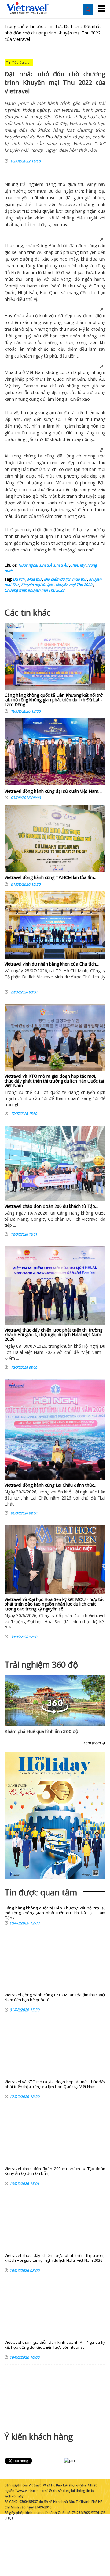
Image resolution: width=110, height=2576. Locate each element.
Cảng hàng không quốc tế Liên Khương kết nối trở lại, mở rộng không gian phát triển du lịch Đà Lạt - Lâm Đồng (54, 700)
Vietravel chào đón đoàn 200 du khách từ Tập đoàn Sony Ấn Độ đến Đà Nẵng (55, 2171)
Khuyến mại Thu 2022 (73, 585)
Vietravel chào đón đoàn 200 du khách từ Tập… (51, 1206)
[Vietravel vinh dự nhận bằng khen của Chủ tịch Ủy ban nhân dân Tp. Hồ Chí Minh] (55, 925)
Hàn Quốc (53, 379)
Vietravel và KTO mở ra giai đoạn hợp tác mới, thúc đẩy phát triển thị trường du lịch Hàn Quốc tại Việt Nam (54, 1081)
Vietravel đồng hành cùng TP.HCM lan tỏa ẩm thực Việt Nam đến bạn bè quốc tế (55, 1997)
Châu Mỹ (77, 565)
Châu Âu (61, 565)
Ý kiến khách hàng (39, 2437)
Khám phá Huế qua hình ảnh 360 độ (41, 1731)
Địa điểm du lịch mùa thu (65, 579)
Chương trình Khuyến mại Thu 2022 (35, 590)
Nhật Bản (75, 379)
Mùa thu (34, 579)
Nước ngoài (28, 565)
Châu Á (46, 565)
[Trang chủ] (28, 8)
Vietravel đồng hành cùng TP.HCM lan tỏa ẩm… (51, 877)
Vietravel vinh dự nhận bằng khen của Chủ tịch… (52, 964)
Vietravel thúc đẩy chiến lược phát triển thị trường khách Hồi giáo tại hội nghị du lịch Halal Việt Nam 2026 (53, 1335)
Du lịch (19, 579)
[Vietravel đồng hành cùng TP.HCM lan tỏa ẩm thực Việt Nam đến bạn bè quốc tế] (55, 840)
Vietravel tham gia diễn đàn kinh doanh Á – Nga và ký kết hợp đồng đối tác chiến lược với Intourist (55, 2345)
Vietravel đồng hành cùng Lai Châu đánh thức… (51, 1485)
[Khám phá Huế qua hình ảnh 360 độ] (55, 1712)
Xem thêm (93, 1743)
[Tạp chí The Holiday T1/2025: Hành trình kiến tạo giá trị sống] (55, 1815)
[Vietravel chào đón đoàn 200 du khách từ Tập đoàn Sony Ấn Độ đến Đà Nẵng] (55, 1163)
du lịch (46, 536)
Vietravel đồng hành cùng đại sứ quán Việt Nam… (53, 791)
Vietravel (48, 198)
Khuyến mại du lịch (37, 585)
